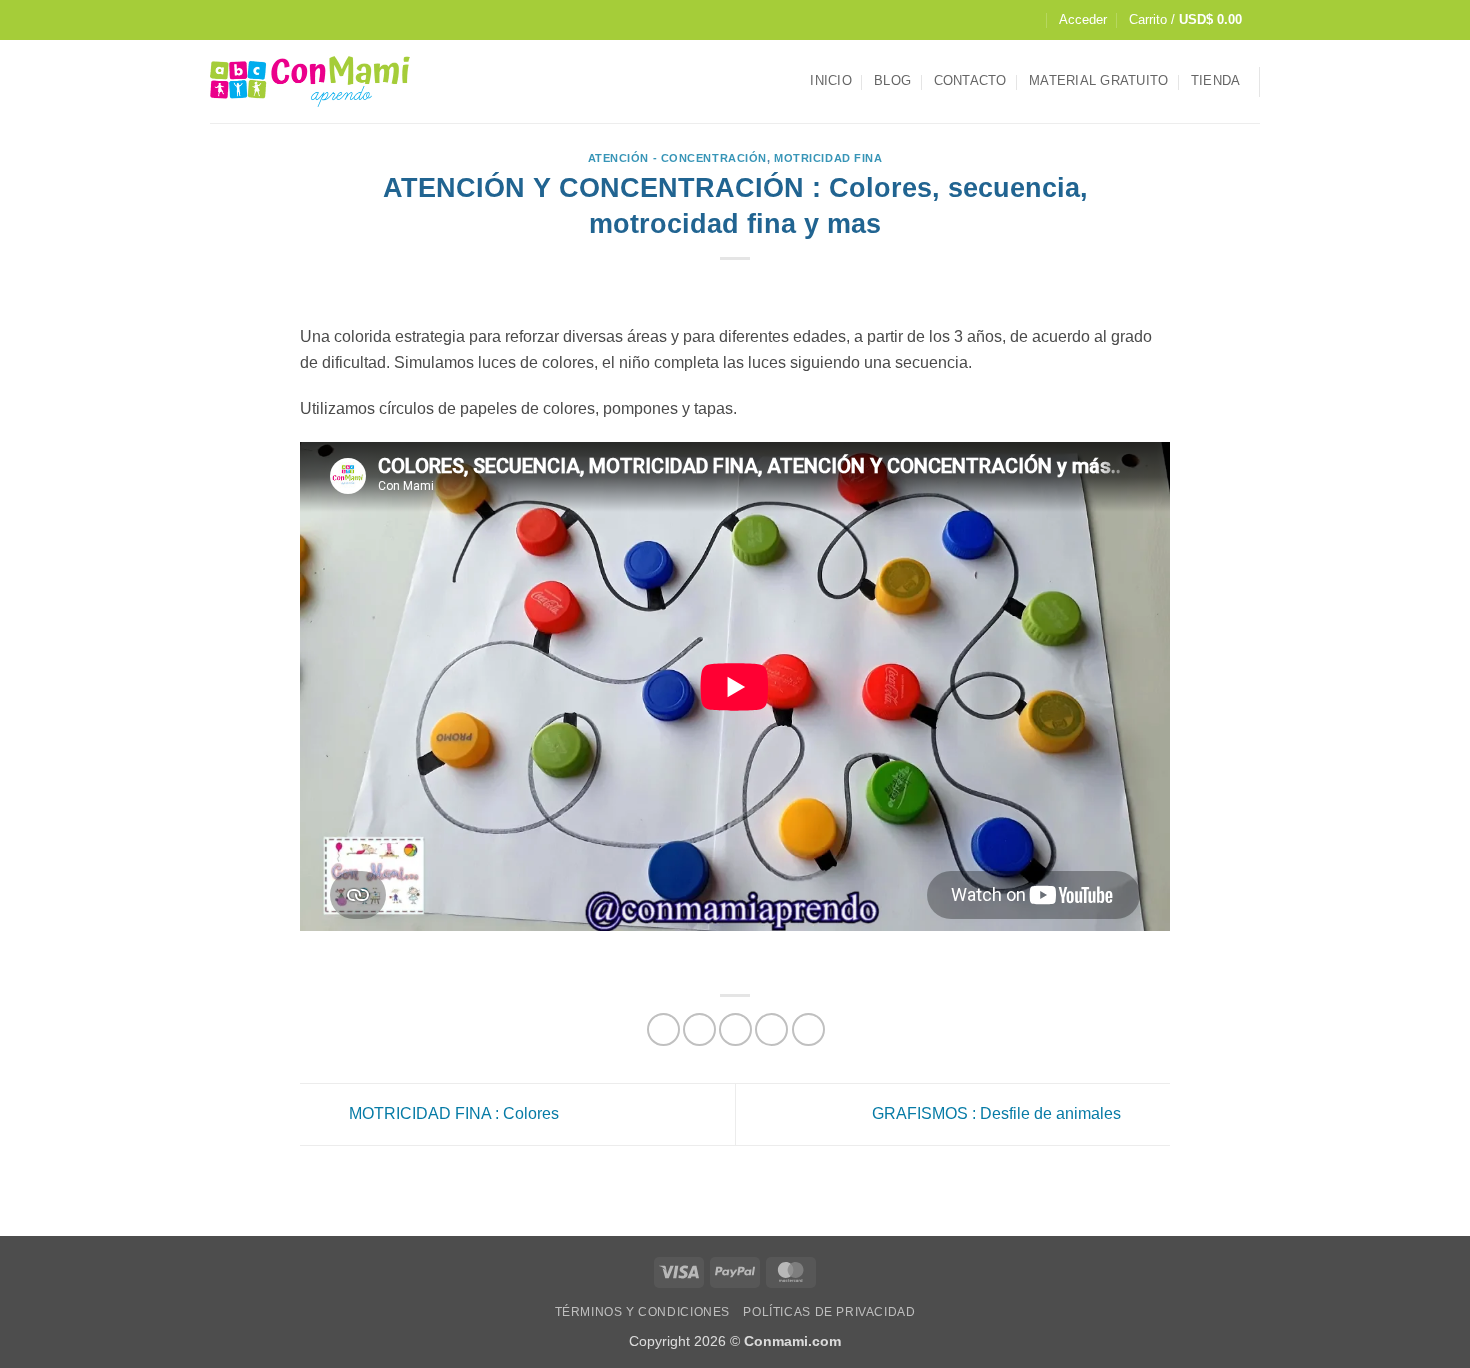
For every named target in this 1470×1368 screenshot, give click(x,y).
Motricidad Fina (828, 158)
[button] (1083, 20)
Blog (892, 80)
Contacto (970, 80)
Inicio (831, 80)
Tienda (1216, 80)
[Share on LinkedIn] (808, 1029)
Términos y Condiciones (642, 1312)
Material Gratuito (1098, 80)
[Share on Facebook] (663, 1029)
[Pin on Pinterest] (771, 1029)
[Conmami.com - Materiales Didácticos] (310, 81)
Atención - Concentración (677, 158)
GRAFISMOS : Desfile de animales (998, 1113)
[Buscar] (1028, 20)
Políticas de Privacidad (829, 1312)
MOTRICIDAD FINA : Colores (452, 1113)
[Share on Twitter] (699, 1029)
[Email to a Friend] (735, 1029)
